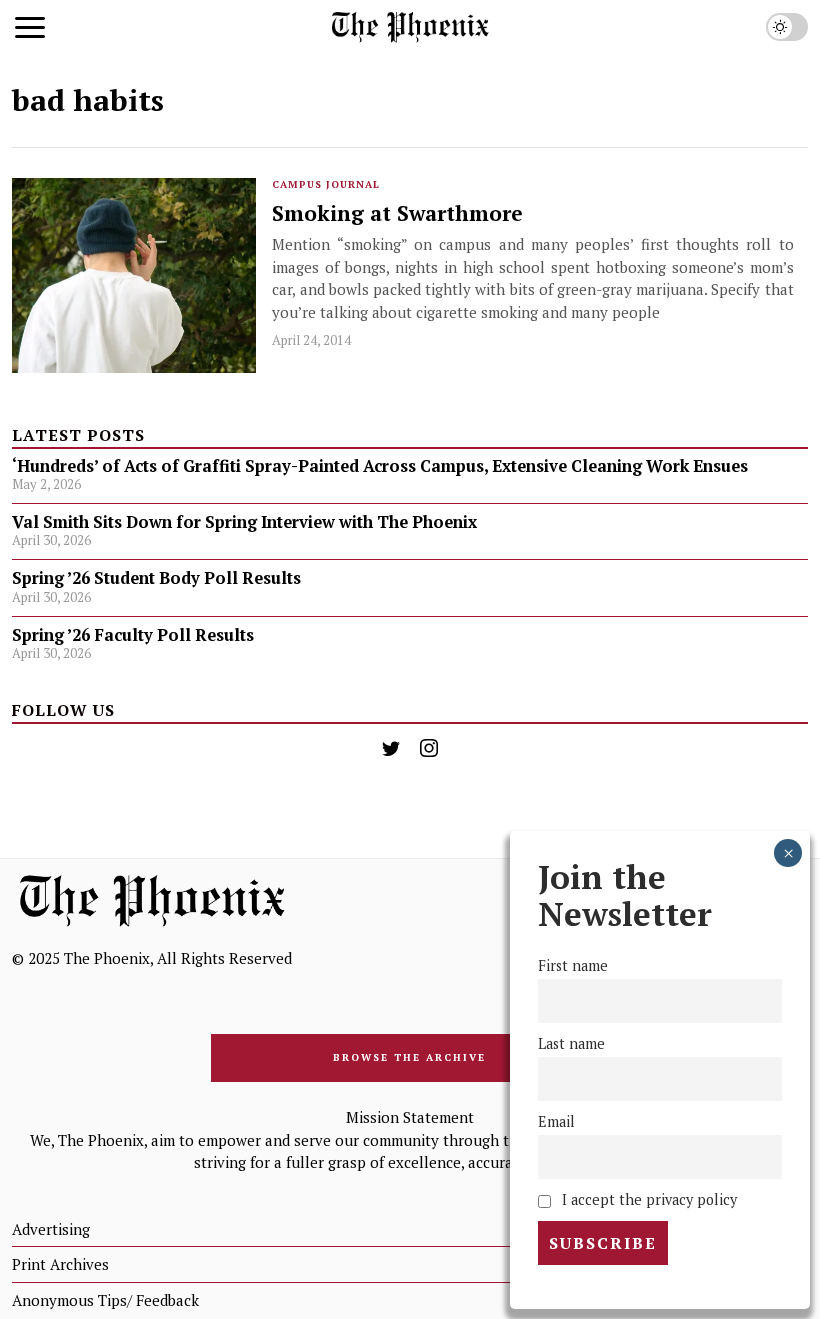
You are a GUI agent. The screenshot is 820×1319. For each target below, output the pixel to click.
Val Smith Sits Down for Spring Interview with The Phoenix (246, 522)
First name (573, 965)
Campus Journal (326, 184)
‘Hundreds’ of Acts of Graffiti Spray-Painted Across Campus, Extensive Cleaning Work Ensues (380, 466)
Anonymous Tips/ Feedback (105, 1300)
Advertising (51, 1229)
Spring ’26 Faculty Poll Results (133, 635)
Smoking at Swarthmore (397, 213)
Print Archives (60, 1264)
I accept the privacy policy (647, 1199)
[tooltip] (391, 748)
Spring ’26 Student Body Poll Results (156, 578)
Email (556, 1121)
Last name (571, 1043)
